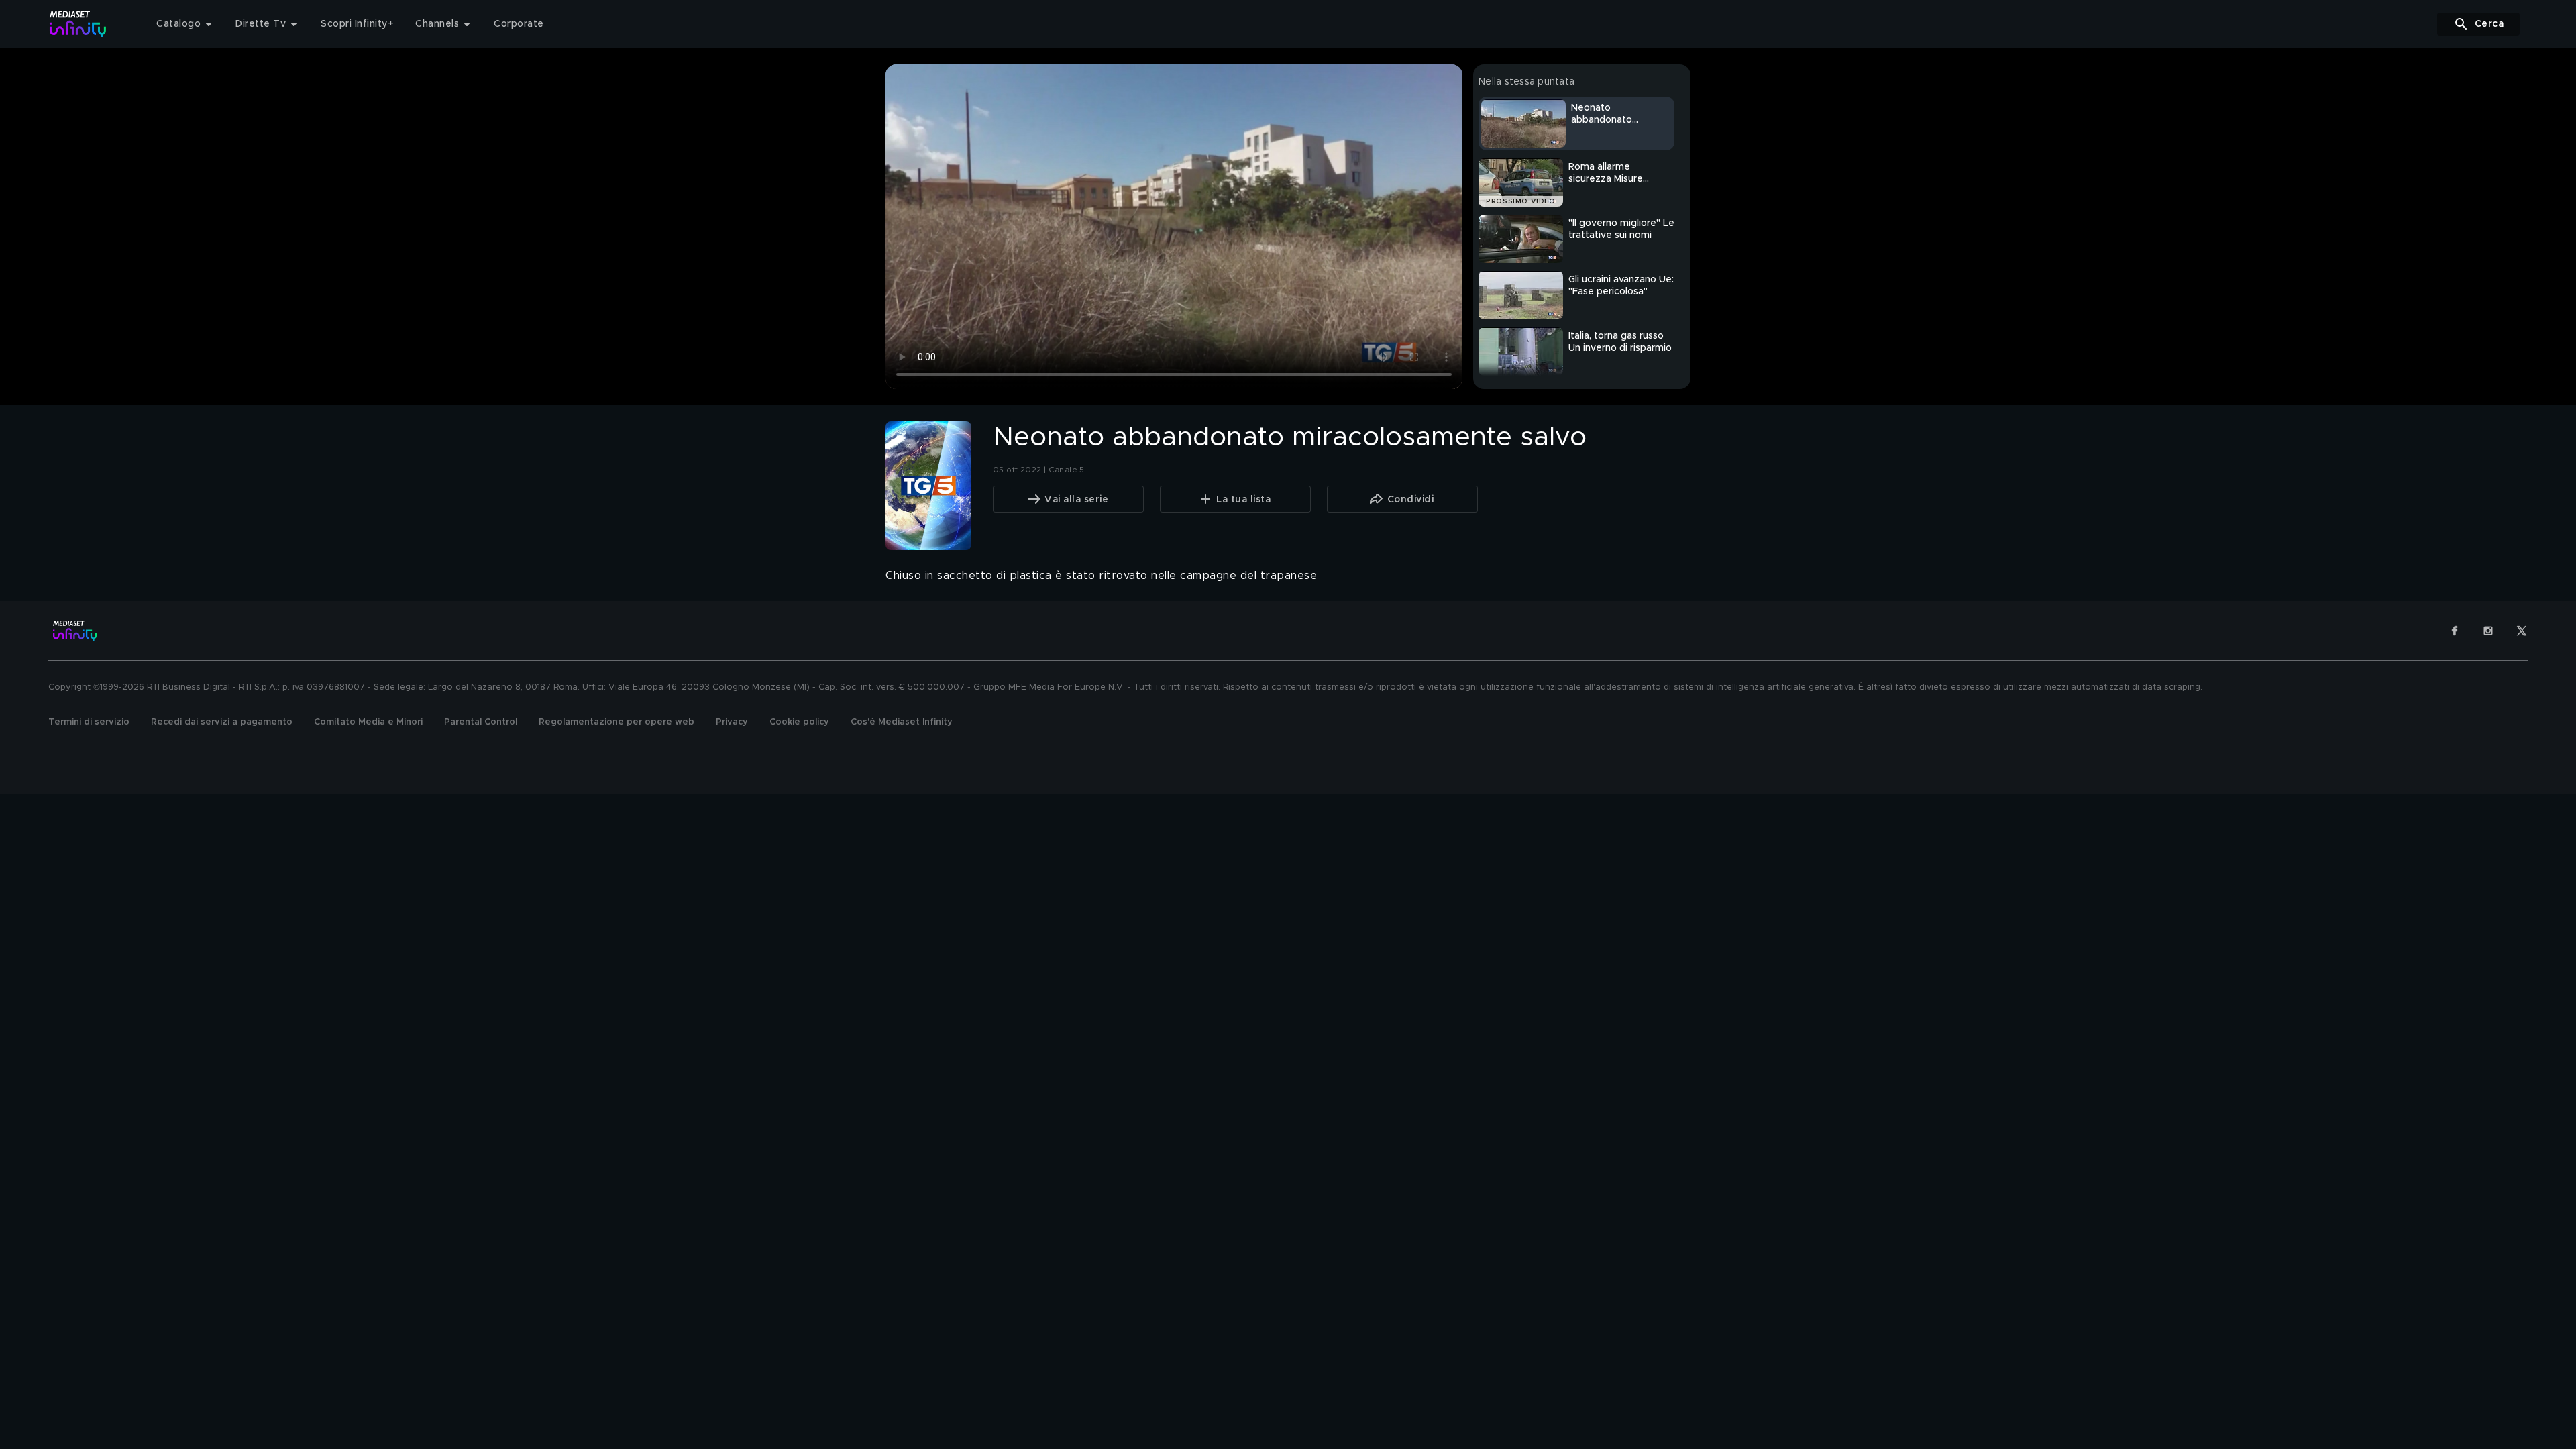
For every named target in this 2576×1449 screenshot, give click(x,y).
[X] (2522, 631)
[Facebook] (2455, 631)
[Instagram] (2488, 631)
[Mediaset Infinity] (78, 24)
